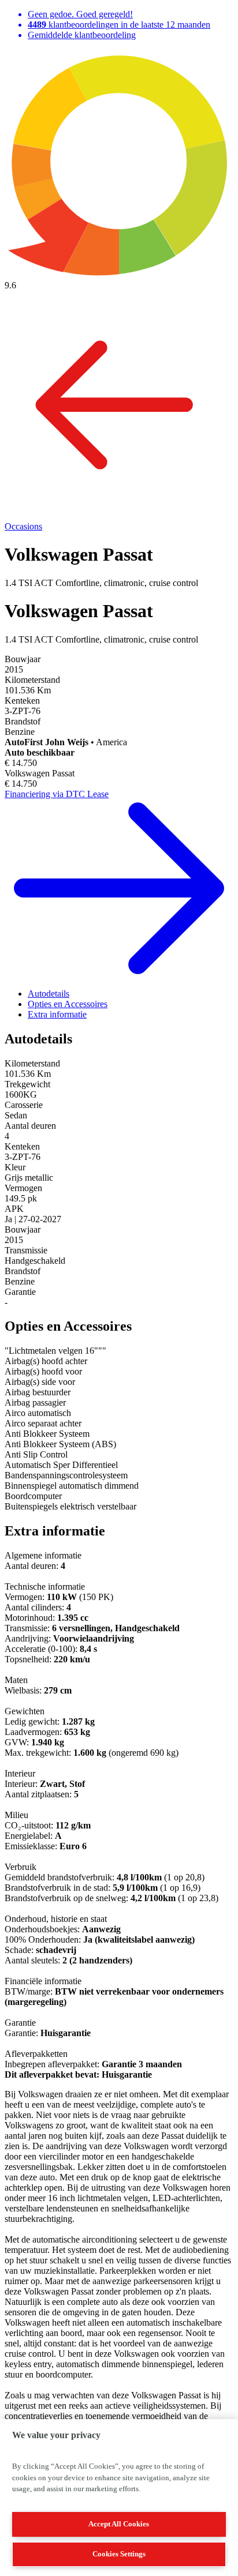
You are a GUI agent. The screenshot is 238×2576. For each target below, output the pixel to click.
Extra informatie (57, 1014)
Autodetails (49, 994)
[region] (119, 2498)
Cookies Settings (119, 2554)
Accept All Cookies (119, 2524)
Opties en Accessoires (68, 1004)
